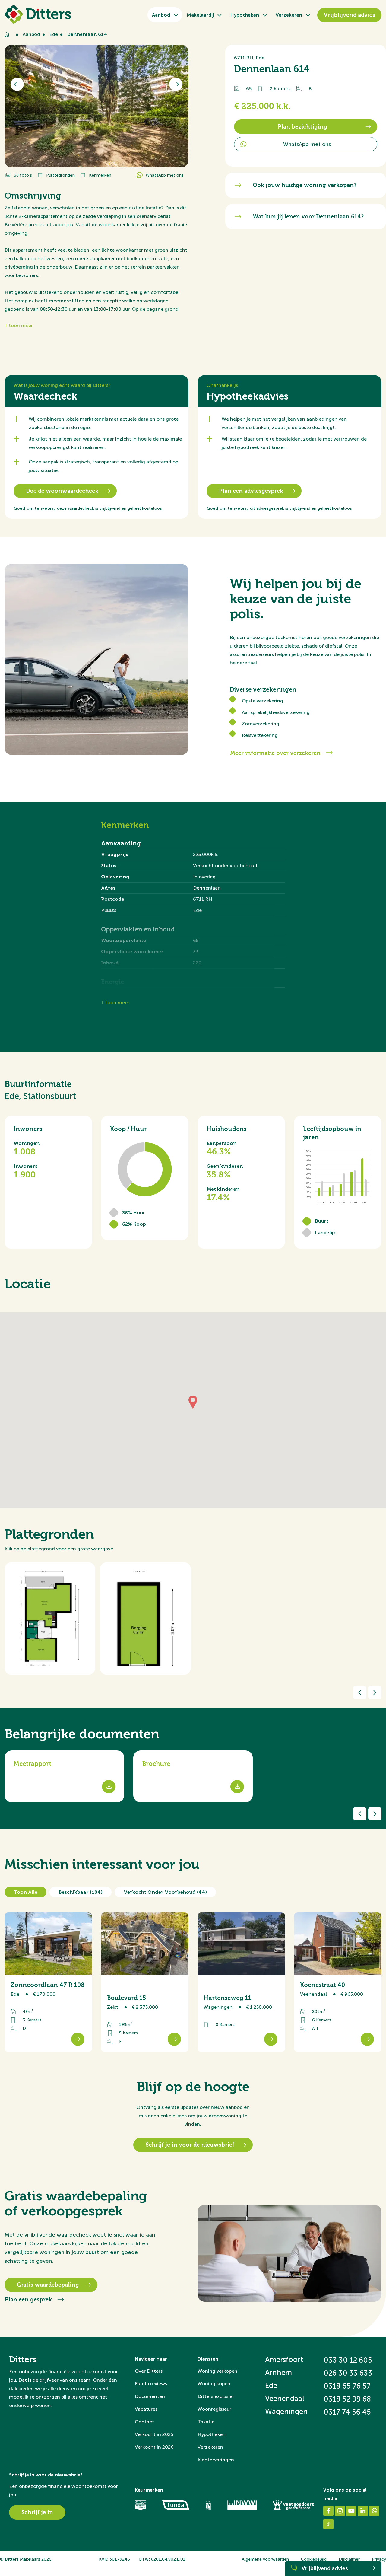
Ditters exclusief (216, 2396)
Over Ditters (149, 2371)
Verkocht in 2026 (154, 2447)
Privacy (379, 2559)
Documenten (150, 2396)
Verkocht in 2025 (154, 2434)
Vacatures (146, 2409)
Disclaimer (349, 2559)
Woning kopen (214, 2384)
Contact (144, 2422)
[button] (193, 1403)
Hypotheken (245, 15)
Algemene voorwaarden (265, 2559)
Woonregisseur (214, 2409)
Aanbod (161, 15)
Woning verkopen (217, 2371)
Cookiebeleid (314, 2559)
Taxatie (206, 2422)
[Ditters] (38, 14)
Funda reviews (151, 2384)
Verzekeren (289, 15)
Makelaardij (200, 15)
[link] (48, 1982)
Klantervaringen (216, 2460)
